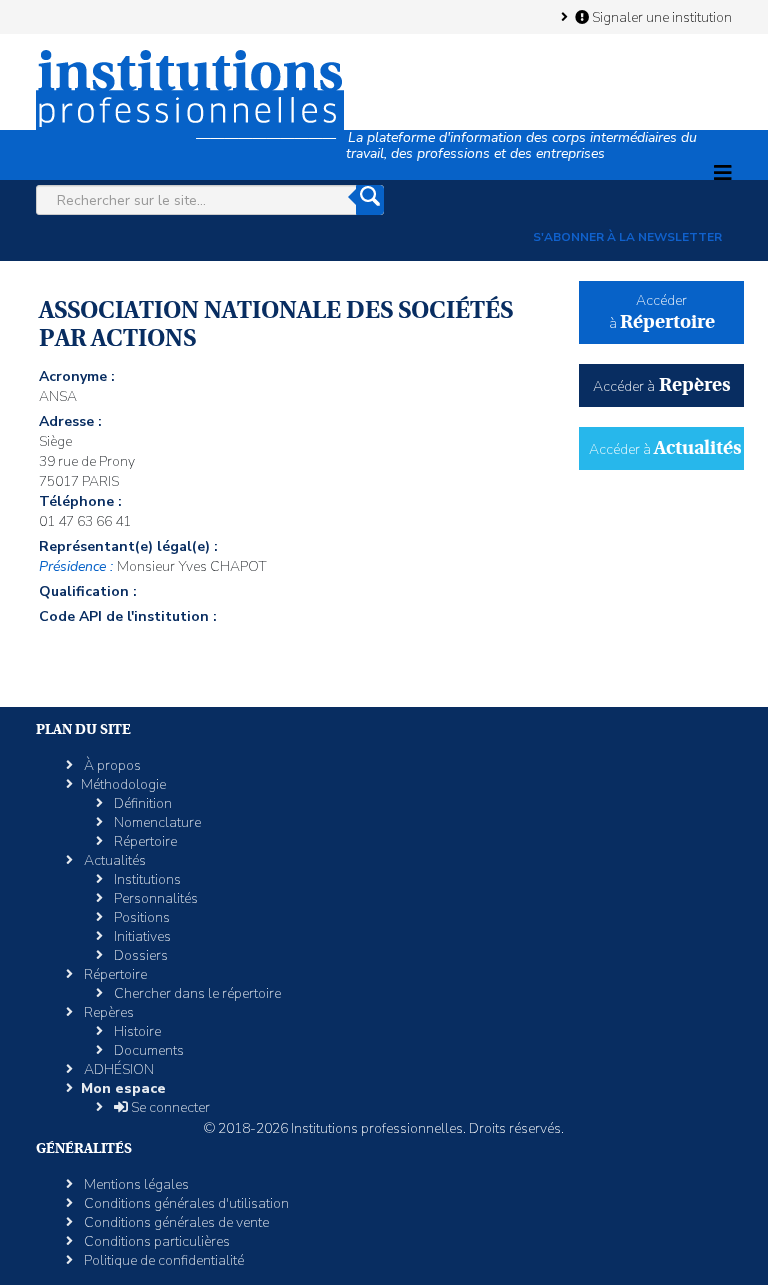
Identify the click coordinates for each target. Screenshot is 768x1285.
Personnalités (154, 898)
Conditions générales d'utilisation (185, 1203)
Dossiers (139, 955)
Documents (147, 1050)
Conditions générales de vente (175, 1222)
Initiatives (141, 936)
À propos (111, 765)
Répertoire (144, 841)
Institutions (146, 879)
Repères (107, 1012)
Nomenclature (156, 822)
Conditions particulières (155, 1241)
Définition (141, 803)
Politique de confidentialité (162, 1260)
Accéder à (661, 386)
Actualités (113, 860)
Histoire (136, 1031)
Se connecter (169, 1107)
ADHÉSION (117, 1069)
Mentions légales (135, 1184)
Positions (140, 917)
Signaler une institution (660, 17)
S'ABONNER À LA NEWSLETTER (627, 237)
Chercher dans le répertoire (196, 993)
